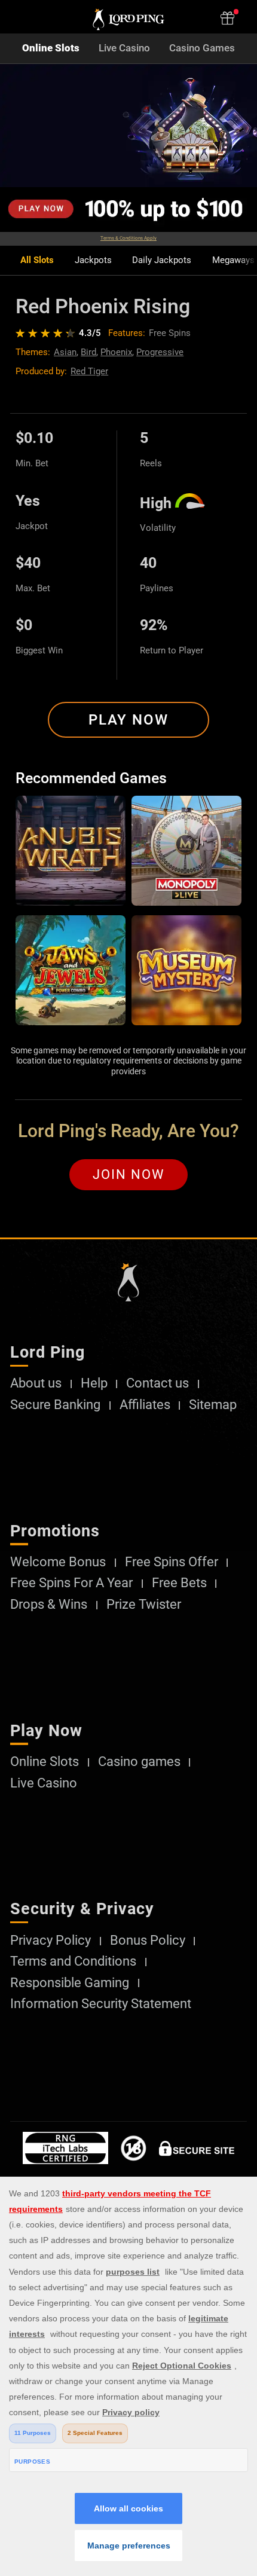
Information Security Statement (101, 2004)
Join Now (129, 1174)
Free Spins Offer (172, 1562)
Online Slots (51, 48)
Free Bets (179, 1583)
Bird (88, 352)
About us (36, 1383)
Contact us (157, 1383)
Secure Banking (55, 1405)
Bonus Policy (148, 1941)
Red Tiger (89, 371)
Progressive (160, 352)
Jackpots (93, 260)
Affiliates (145, 1405)
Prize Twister (144, 1605)
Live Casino (124, 48)
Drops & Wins (49, 1605)
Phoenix (116, 352)
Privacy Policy (51, 1941)
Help (94, 1383)
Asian (65, 352)
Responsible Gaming (70, 1983)
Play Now (128, 720)
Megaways (233, 260)
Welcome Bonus (58, 1562)
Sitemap (213, 1405)
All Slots (37, 260)
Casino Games (202, 48)
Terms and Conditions (73, 1961)
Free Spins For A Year (71, 1583)
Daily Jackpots (162, 260)
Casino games (139, 1762)
